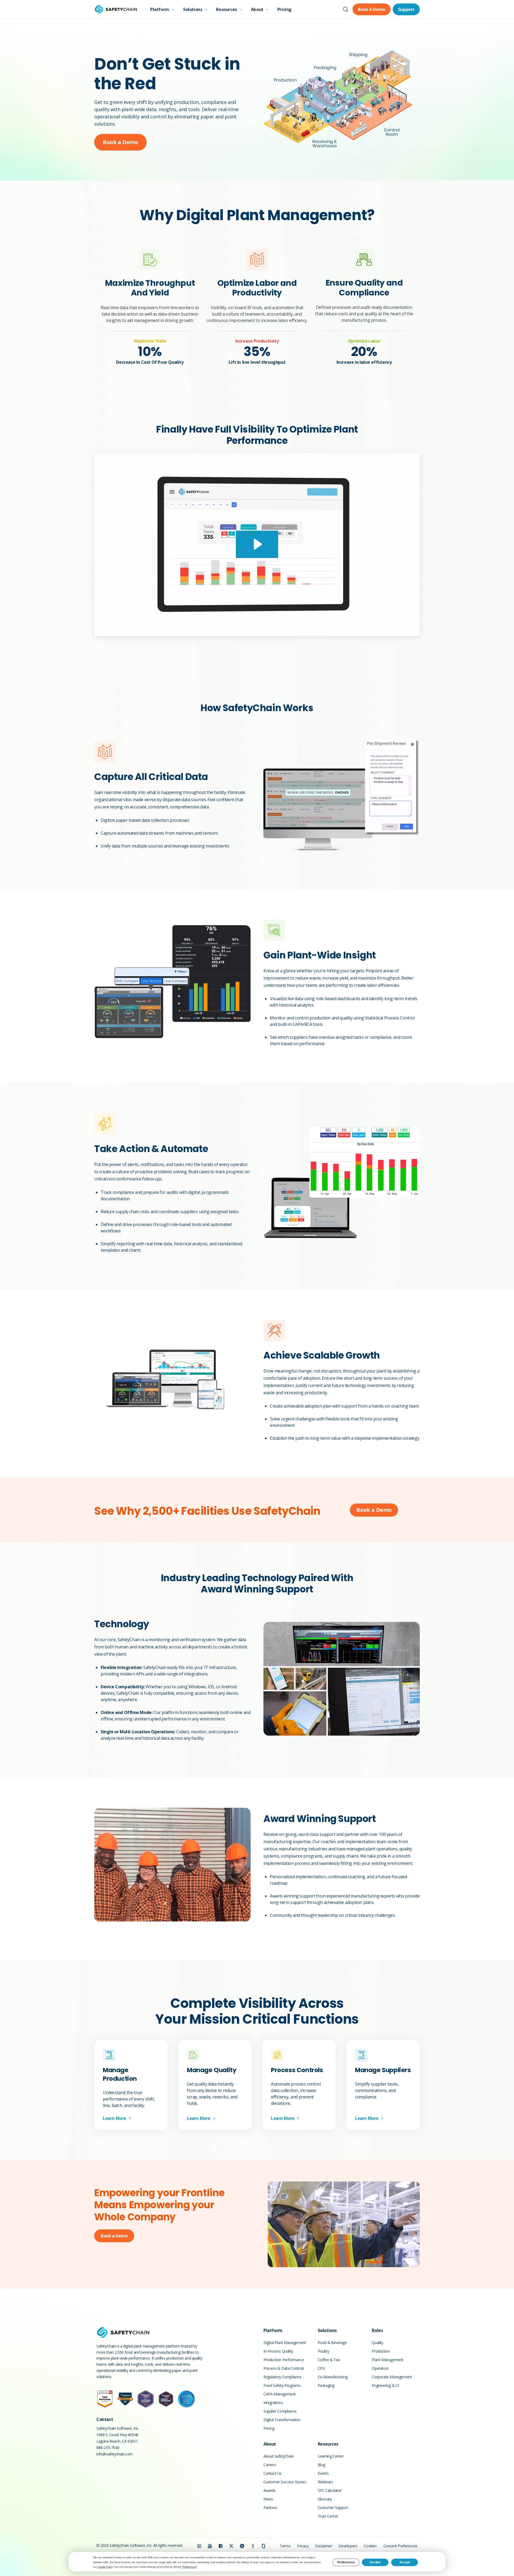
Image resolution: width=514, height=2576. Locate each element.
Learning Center (331, 2456)
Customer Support (333, 2508)
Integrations (273, 2403)
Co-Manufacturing (333, 2377)
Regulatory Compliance (282, 2377)
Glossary (325, 2499)
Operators (380, 2368)
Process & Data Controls (284, 2368)
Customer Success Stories (285, 2482)
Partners (270, 2508)
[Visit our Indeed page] (253, 2546)
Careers (270, 2465)
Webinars (325, 2482)
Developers (348, 2546)
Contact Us (273, 2473)
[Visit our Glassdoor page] (263, 2546)
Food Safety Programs (282, 2385)
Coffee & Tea (329, 2360)
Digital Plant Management (285, 2343)
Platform (160, 9)
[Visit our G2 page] (242, 2546)
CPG (321, 2368)
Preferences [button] (190, 2567)
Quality (377, 2343)
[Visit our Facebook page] (221, 2546)
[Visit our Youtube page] (210, 2546)
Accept (405, 2562)
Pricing (284, 9)
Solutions (193, 9)
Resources (226, 9)
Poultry (324, 2351)
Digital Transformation (282, 2420)
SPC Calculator (330, 2490)
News (268, 2499)
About (257, 9)
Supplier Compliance (280, 2411)
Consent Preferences (400, 2546)
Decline (375, 2562)
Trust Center (328, 2516)
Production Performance (284, 2360)
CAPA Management (280, 2394)
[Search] (346, 9)
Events (323, 2473)
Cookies (370, 2546)
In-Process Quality (278, 2351)
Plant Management (388, 2360)
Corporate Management (392, 2377)
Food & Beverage (332, 2343)
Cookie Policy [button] (105, 2567)
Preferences (346, 2562)
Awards (270, 2490)
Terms (285, 2546)
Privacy (303, 2546)
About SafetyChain (279, 2456)
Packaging (326, 2385)
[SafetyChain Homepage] (116, 9)
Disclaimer (323, 2546)
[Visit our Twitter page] (231, 2546)
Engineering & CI (385, 2385)
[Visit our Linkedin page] (199, 2546)
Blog (322, 2465)
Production (381, 2351)
